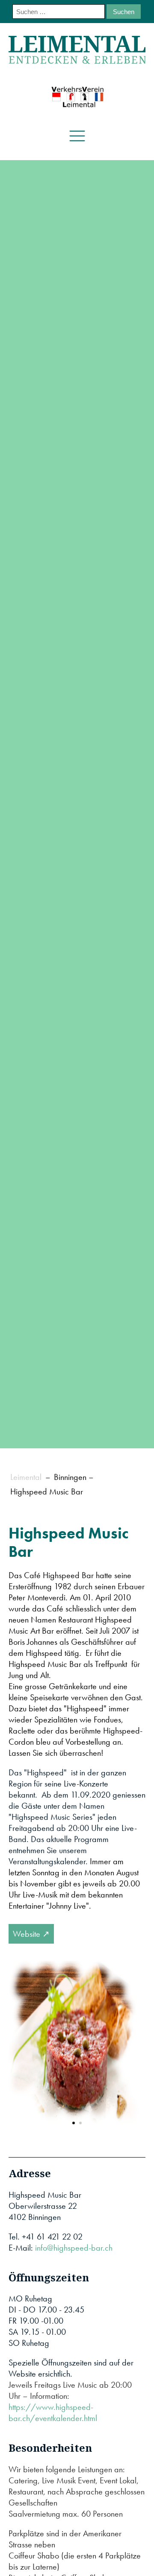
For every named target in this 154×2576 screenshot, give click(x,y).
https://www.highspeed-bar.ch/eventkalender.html (53, 2412)
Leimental (26, 1477)
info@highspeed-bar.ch (74, 2248)
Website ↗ (31, 1934)
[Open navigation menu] (77, 136)
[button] (74, 2123)
